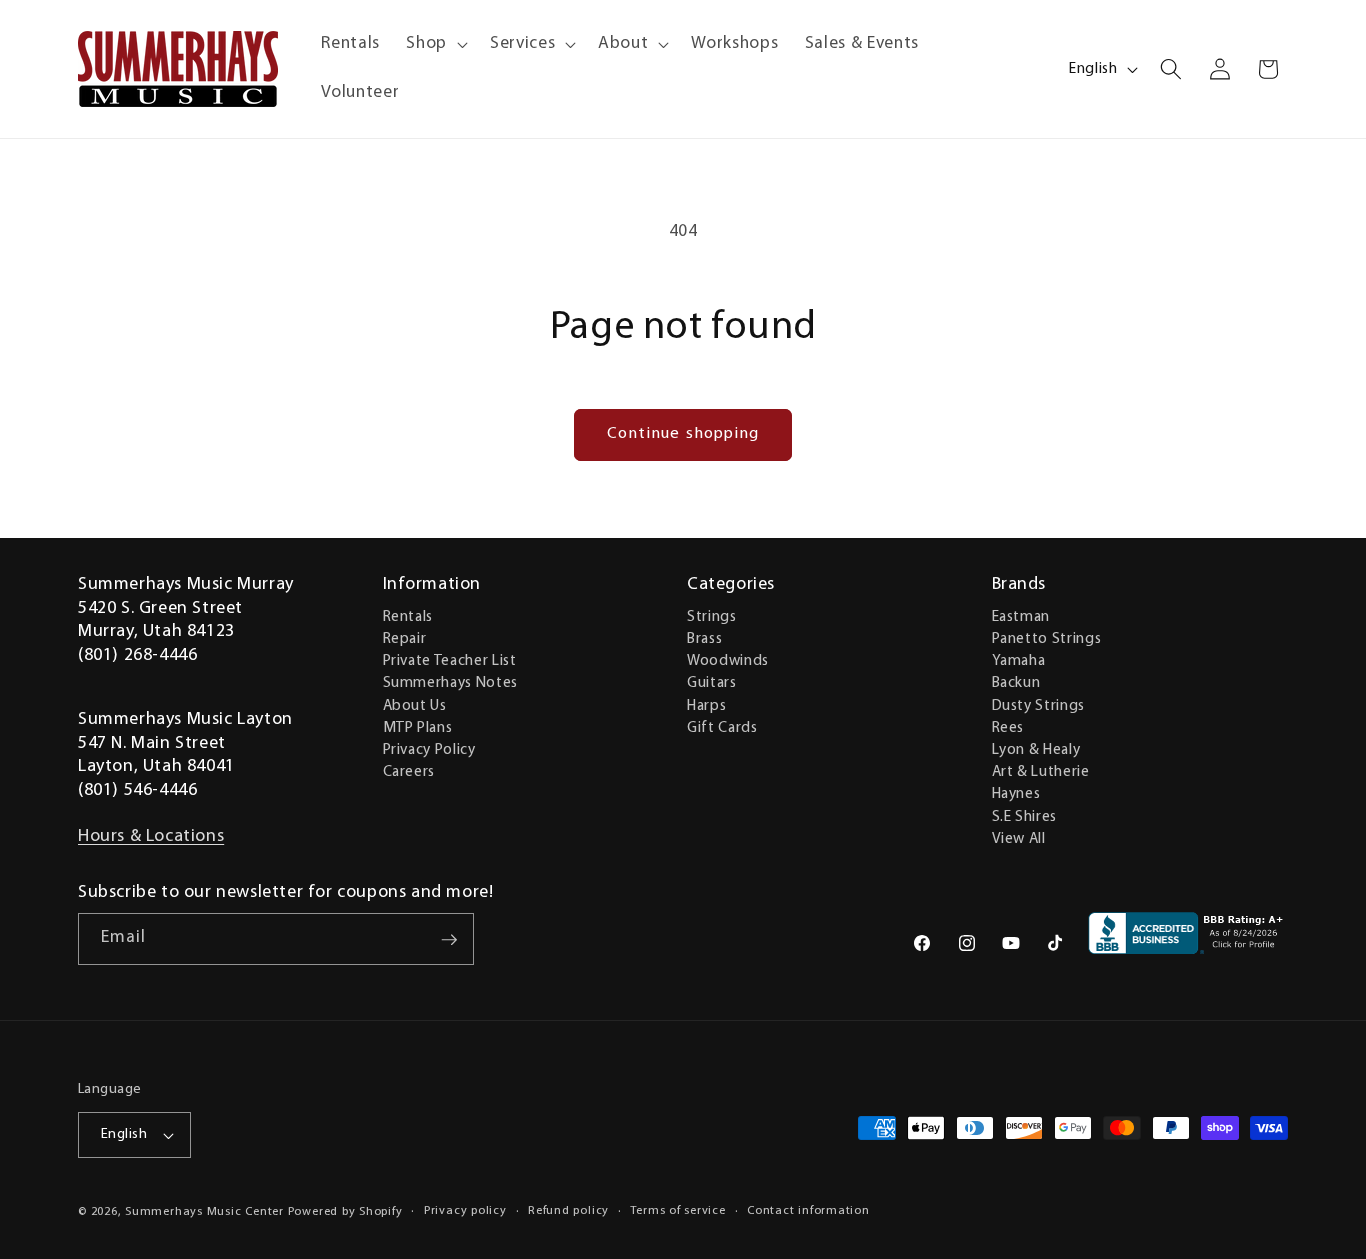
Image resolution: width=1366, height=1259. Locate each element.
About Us (415, 705)
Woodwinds (728, 660)
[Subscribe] (449, 940)
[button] (435, 44)
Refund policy (568, 1211)
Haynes (1016, 794)
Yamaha (1019, 660)
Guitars (712, 683)
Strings (712, 616)
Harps (706, 705)
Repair (405, 638)
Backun (1016, 683)
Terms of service (677, 1211)
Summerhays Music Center (204, 1212)
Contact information (808, 1211)
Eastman (1021, 616)
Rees (1008, 727)
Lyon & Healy (1036, 749)
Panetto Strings (1047, 638)
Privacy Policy (429, 749)
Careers (409, 771)
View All (1019, 838)
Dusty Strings (1039, 705)
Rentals (408, 616)
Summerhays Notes (451, 683)
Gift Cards (722, 727)
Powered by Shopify (345, 1212)
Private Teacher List (450, 660)
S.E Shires (1025, 816)
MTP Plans (418, 727)
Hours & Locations (151, 837)
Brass (704, 638)
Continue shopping (683, 434)
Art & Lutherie (1041, 771)
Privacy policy (465, 1211)
